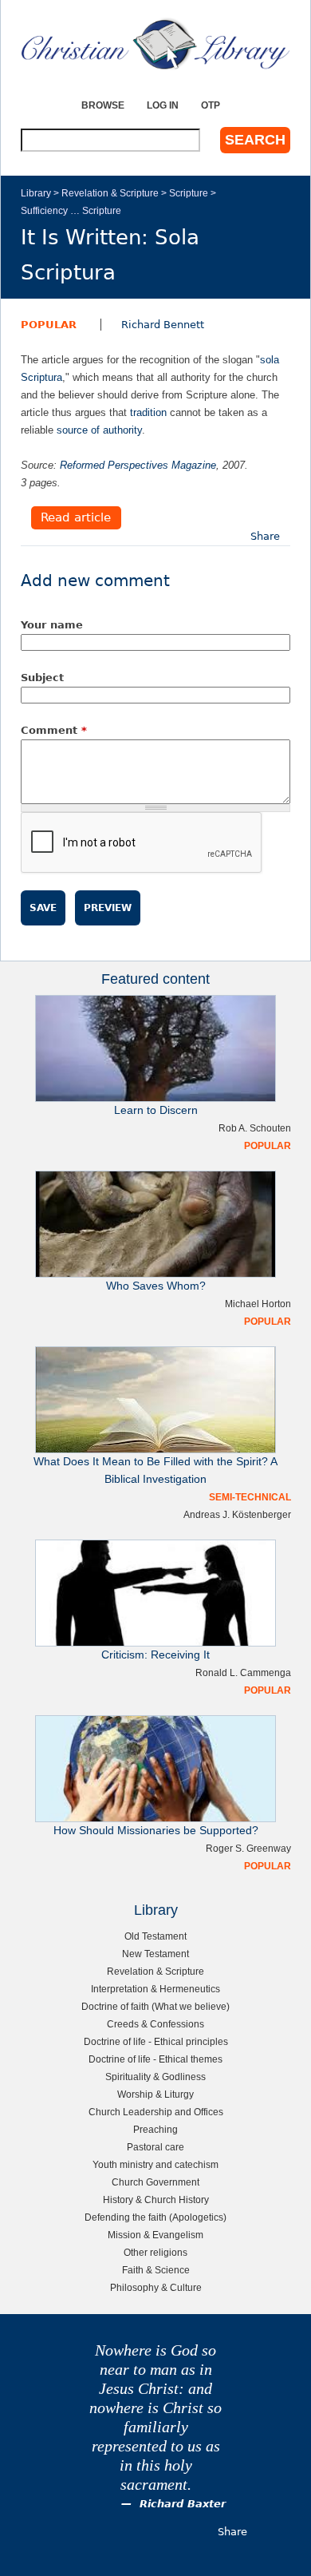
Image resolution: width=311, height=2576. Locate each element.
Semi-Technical (250, 1497)
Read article (76, 518)
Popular (49, 325)
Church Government (155, 2182)
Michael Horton (258, 1304)
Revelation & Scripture (110, 193)
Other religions (155, 2252)
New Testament (155, 1954)
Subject (42, 678)
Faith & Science (156, 2270)
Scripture (189, 193)
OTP (211, 105)
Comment (54, 730)
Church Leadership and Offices (156, 2112)
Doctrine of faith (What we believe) (155, 2006)
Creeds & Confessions (155, 2024)
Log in (163, 105)
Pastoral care (155, 2147)
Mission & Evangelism (155, 2235)
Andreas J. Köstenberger (237, 1514)
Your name (52, 625)
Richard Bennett (163, 325)
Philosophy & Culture (156, 2287)
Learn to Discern (156, 1110)
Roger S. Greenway (248, 1848)
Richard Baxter (183, 2504)
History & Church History (156, 2200)
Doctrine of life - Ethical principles (156, 2041)
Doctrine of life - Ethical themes (155, 2059)
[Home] (155, 44)
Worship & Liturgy (155, 2094)
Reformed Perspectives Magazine (138, 465)
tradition (148, 412)
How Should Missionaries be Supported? (156, 1831)
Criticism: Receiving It (155, 1655)
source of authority (99, 430)
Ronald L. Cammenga (243, 1672)
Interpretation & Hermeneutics (155, 1989)
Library (36, 193)
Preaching (155, 2129)
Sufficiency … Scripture (71, 210)
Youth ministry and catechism (155, 2164)
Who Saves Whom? (156, 1286)
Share (265, 536)
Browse (103, 105)
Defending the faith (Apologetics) (155, 2217)
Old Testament (155, 1936)
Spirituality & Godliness (155, 2077)
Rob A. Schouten (255, 1128)
